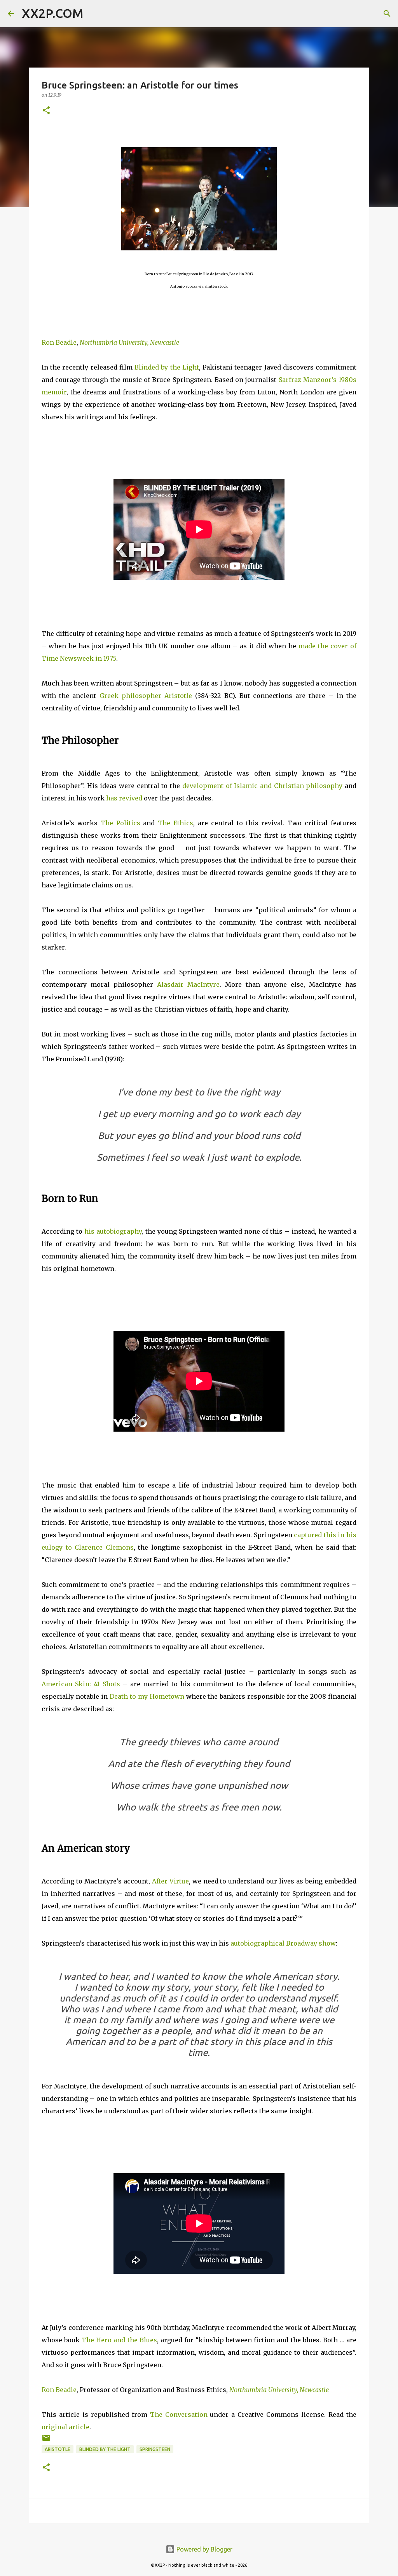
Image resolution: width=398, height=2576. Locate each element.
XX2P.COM (52, 13)
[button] (46, 111)
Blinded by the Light (167, 367)
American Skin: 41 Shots (81, 1684)
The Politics (120, 823)
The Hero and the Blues (119, 2340)
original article (65, 2427)
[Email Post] (46, 2441)
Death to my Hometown (147, 1696)
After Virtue (170, 1881)
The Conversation (179, 2415)
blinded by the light (105, 2449)
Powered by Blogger (204, 2549)
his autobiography (113, 1231)
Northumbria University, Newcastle (129, 342)
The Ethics (175, 823)
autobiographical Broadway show (283, 1943)
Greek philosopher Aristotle (146, 696)
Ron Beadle (59, 342)
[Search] (94, 14)
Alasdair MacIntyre (188, 984)
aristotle (58, 2449)
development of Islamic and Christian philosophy (262, 786)
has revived (124, 798)
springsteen (155, 2449)
